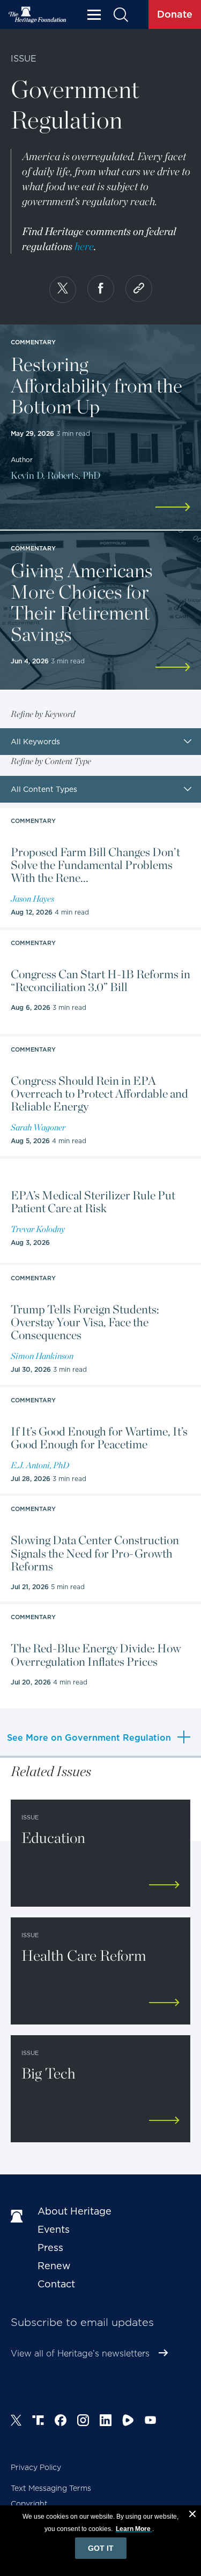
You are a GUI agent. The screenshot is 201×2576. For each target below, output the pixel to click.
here (84, 246)
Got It (101, 2548)
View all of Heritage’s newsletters (80, 2354)
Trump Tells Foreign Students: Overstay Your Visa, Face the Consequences (85, 1322)
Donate (175, 14)
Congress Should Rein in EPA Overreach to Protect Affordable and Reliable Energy (99, 1094)
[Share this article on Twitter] (63, 290)
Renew (54, 2266)
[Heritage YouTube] (151, 2422)
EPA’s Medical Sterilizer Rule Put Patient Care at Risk (93, 1202)
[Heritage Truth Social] (38, 2422)
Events (54, 2229)
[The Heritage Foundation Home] (38, 15)
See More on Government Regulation (89, 1738)
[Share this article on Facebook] (101, 289)
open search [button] (120, 15)
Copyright (29, 2504)
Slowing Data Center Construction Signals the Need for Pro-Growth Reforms (95, 1553)
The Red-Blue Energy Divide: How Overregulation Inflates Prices (96, 1655)
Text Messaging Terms (51, 2488)
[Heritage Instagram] (83, 2422)
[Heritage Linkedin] (106, 2422)
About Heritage (75, 2211)
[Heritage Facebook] (61, 2422)
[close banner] (192, 2515)
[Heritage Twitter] (16, 2422)
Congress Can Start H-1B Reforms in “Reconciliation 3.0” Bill (100, 980)
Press (50, 2248)
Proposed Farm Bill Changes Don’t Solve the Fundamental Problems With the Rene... (95, 865)
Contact (56, 2284)
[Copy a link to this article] (139, 289)
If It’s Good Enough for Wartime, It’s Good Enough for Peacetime (99, 1438)
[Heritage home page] (19, 2217)
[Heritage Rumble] (128, 2422)
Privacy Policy (36, 2467)
